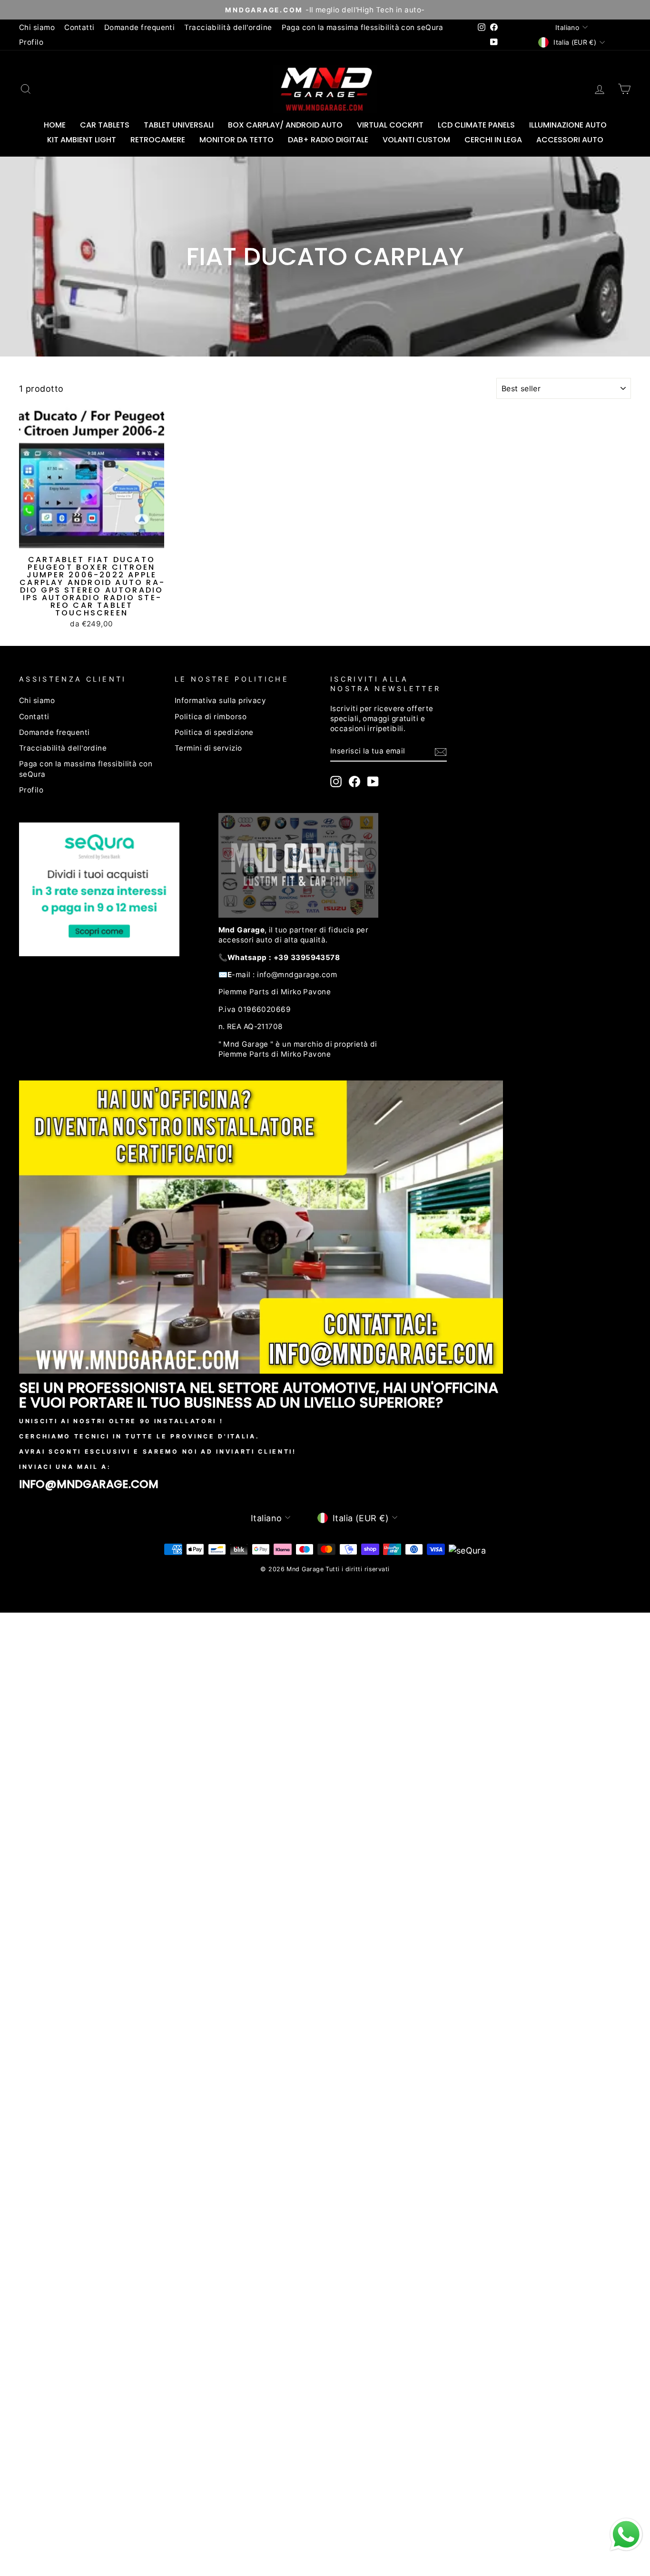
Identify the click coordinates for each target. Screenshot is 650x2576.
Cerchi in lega (493, 140)
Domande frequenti (140, 27)
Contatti (79, 27)
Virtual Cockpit (390, 125)
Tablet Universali (179, 125)
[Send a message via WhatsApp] (626, 2535)
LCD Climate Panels (476, 125)
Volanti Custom (416, 140)
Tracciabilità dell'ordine (228, 27)
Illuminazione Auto (568, 125)
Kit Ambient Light (82, 140)
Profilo (31, 42)
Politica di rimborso (211, 717)
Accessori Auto (570, 140)
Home (55, 125)
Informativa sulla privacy (220, 700)
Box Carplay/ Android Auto (285, 125)
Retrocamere (158, 140)
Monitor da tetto (236, 140)
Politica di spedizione (214, 732)
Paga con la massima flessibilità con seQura (363, 27)
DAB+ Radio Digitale (328, 140)
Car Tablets (105, 125)
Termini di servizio (208, 748)
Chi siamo (37, 27)
